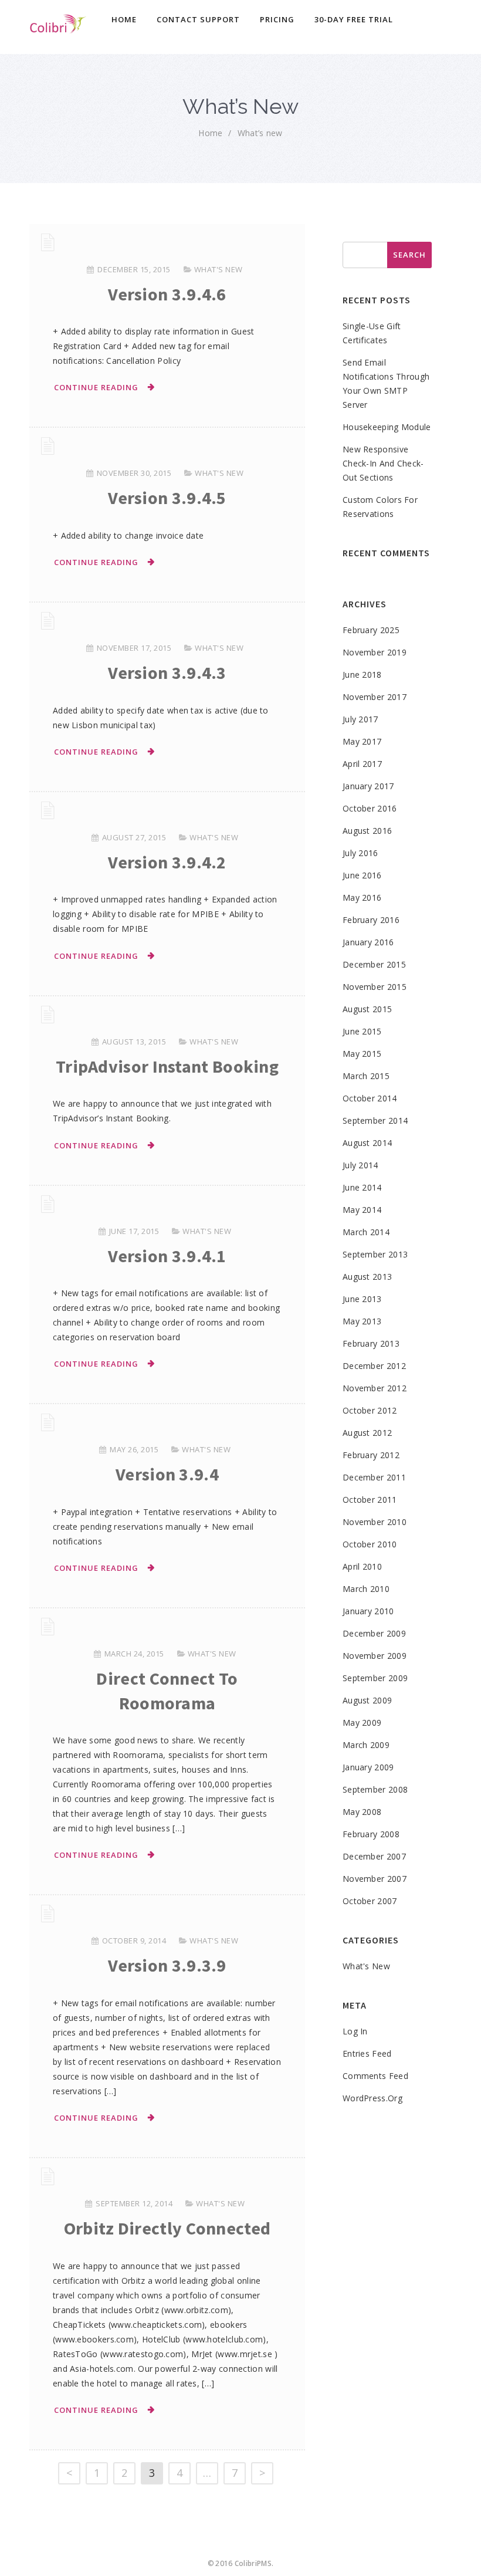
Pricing (277, 19)
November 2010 (375, 1522)
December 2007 (374, 1856)
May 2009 (362, 1723)
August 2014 (367, 1143)
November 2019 (375, 652)
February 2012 (371, 1455)
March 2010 (366, 1589)
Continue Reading (96, 387)
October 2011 (370, 1500)
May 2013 (362, 1321)
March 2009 (366, 1745)
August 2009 (367, 1700)
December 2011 (374, 1477)
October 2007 (370, 1901)
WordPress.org (372, 2098)
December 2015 (374, 964)
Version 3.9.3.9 (167, 1965)
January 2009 (368, 1767)
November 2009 (375, 1656)
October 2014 (370, 1098)
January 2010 (368, 1611)
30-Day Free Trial (354, 19)
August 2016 (367, 831)
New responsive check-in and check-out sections (383, 463)
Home (124, 19)
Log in (355, 2031)
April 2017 (362, 764)
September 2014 (375, 1120)
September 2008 (375, 1789)
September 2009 (375, 1678)
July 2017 (360, 719)
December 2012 (374, 1366)
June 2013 (362, 1299)
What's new (219, 269)
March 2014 (366, 1232)
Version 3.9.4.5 (167, 498)
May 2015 (362, 1054)
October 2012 (370, 1410)
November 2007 (375, 1879)
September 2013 (375, 1254)
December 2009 (374, 1633)
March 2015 (366, 1076)
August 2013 (367, 1277)
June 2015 (362, 1031)
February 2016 (371, 920)
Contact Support (198, 19)
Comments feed (375, 2076)
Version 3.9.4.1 (167, 1256)
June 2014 (362, 1187)
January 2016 (368, 942)
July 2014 (360, 1165)
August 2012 (367, 1433)
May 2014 (362, 1210)
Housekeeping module (387, 427)
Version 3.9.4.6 (167, 294)
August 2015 (367, 1009)
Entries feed (367, 2053)
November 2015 (375, 987)
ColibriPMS (253, 2563)
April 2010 (362, 1566)
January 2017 (368, 786)
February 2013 (371, 1343)
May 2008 (362, 1812)
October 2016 (370, 808)
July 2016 (360, 853)
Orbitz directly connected (167, 2228)
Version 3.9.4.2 (167, 862)
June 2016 (362, 875)
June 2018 (362, 675)
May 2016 (362, 897)
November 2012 (375, 1388)
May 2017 (362, 741)
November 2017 (375, 697)
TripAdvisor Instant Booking (167, 1066)
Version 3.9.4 (167, 1474)
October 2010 (370, 1544)
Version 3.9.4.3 (167, 672)
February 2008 (371, 1834)
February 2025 (371, 630)
